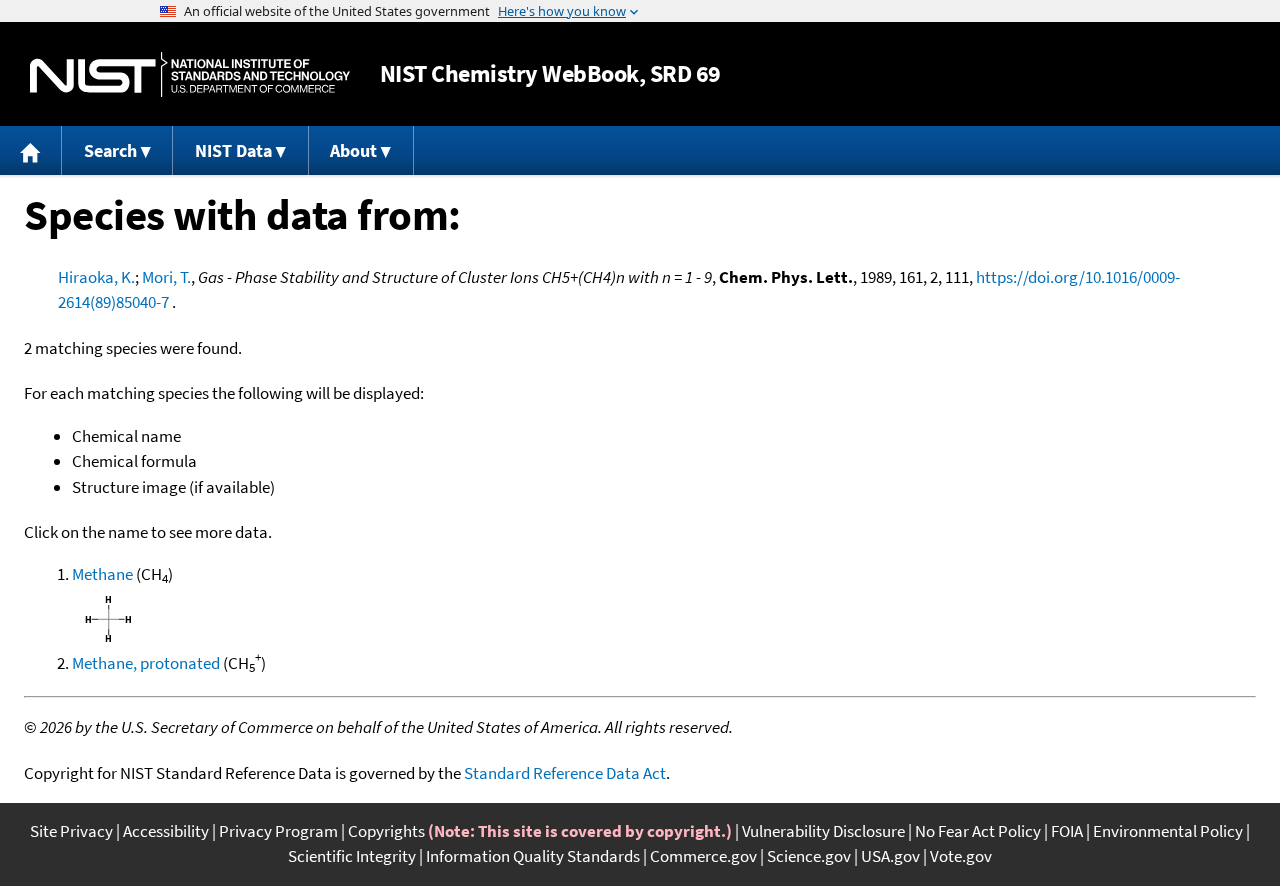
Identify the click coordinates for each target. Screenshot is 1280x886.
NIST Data (233, 150)
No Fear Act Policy (978, 831)
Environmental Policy (1168, 831)
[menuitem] (31, 150)
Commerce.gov (703, 856)
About (353, 150)
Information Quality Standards (533, 856)
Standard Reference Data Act (565, 773)
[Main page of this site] (31, 150)
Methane (102, 574)
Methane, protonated (146, 663)
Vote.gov (961, 856)
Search (110, 150)
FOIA (1067, 831)
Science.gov (809, 856)
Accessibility (166, 831)
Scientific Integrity (352, 856)
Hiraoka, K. (96, 277)
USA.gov (890, 856)
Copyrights (386, 831)
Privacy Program (278, 831)
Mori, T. (166, 277)
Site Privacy (71, 831)
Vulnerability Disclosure (823, 831)
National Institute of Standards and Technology (190, 74)
